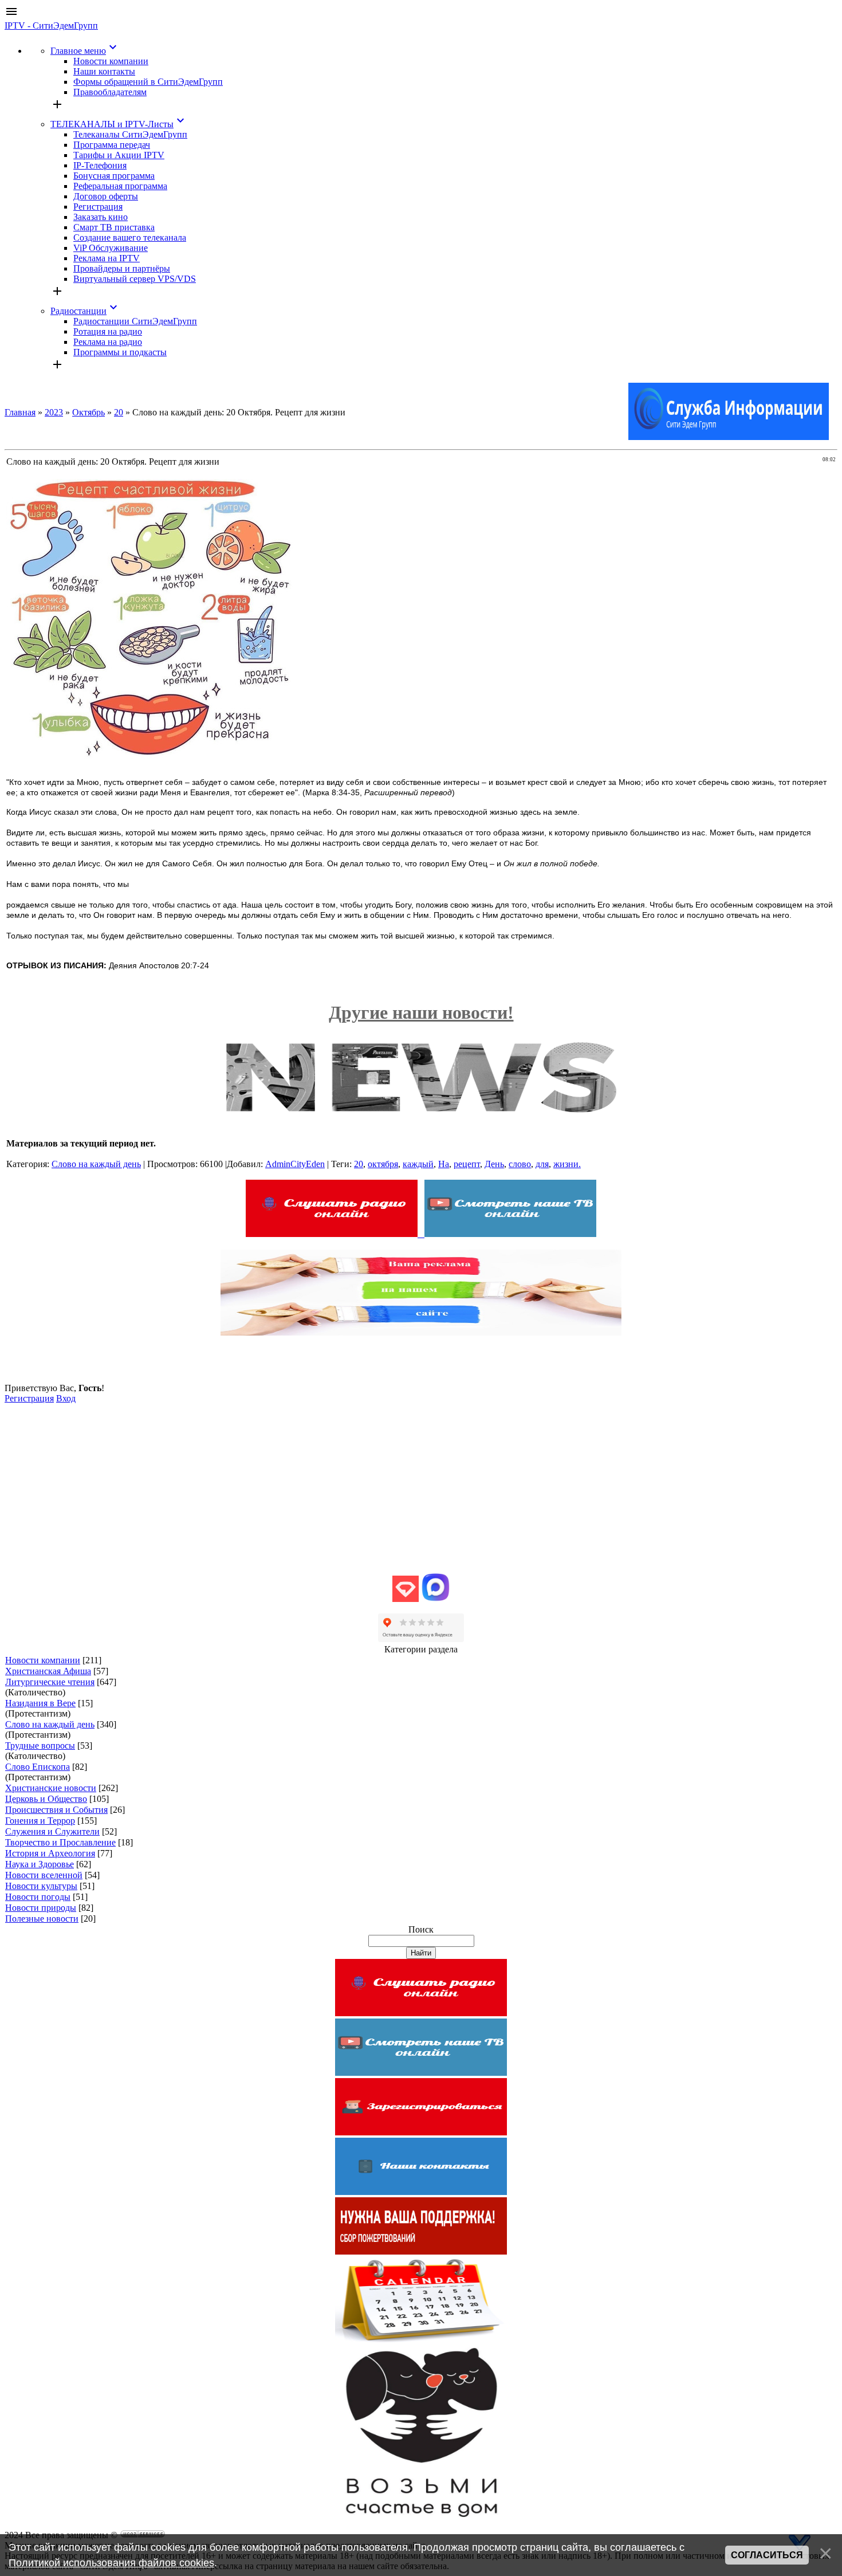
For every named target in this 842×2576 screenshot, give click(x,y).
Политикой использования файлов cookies (111, 2563)
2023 (54, 412)
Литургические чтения (50, 1682)
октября (383, 1164)
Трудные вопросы (40, 1746)
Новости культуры (41, 1886)
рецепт (467, 1164)
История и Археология (50, 1853)
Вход (66, 1398)
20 (119, 412)
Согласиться (767, 2555)
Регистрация (29, 1398)
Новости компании (43, 1660)
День (494, 1164)
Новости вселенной (44, 1875)
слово (520, 1164)
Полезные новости (42, 1919)
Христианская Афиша (48, 1671)
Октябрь (88, 412)
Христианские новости (51, 1788)
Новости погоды (38, 1897)
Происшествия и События (56, 1810)
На (444, 1164)
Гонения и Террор (40, 1821)
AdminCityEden (295, 1164)
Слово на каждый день (96, 1164)
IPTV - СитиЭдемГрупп (51, 25)
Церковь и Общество (46, 1799)
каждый (418, 1164)
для (542, 1164)
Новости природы (41, 1908)
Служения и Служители (52, 1831)
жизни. (567, 1164)
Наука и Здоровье (40, 1864)
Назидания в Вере (40, 1703)
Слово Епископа (38, 1767)
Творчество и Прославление (60, 1842)
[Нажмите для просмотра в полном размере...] (149, 762)
